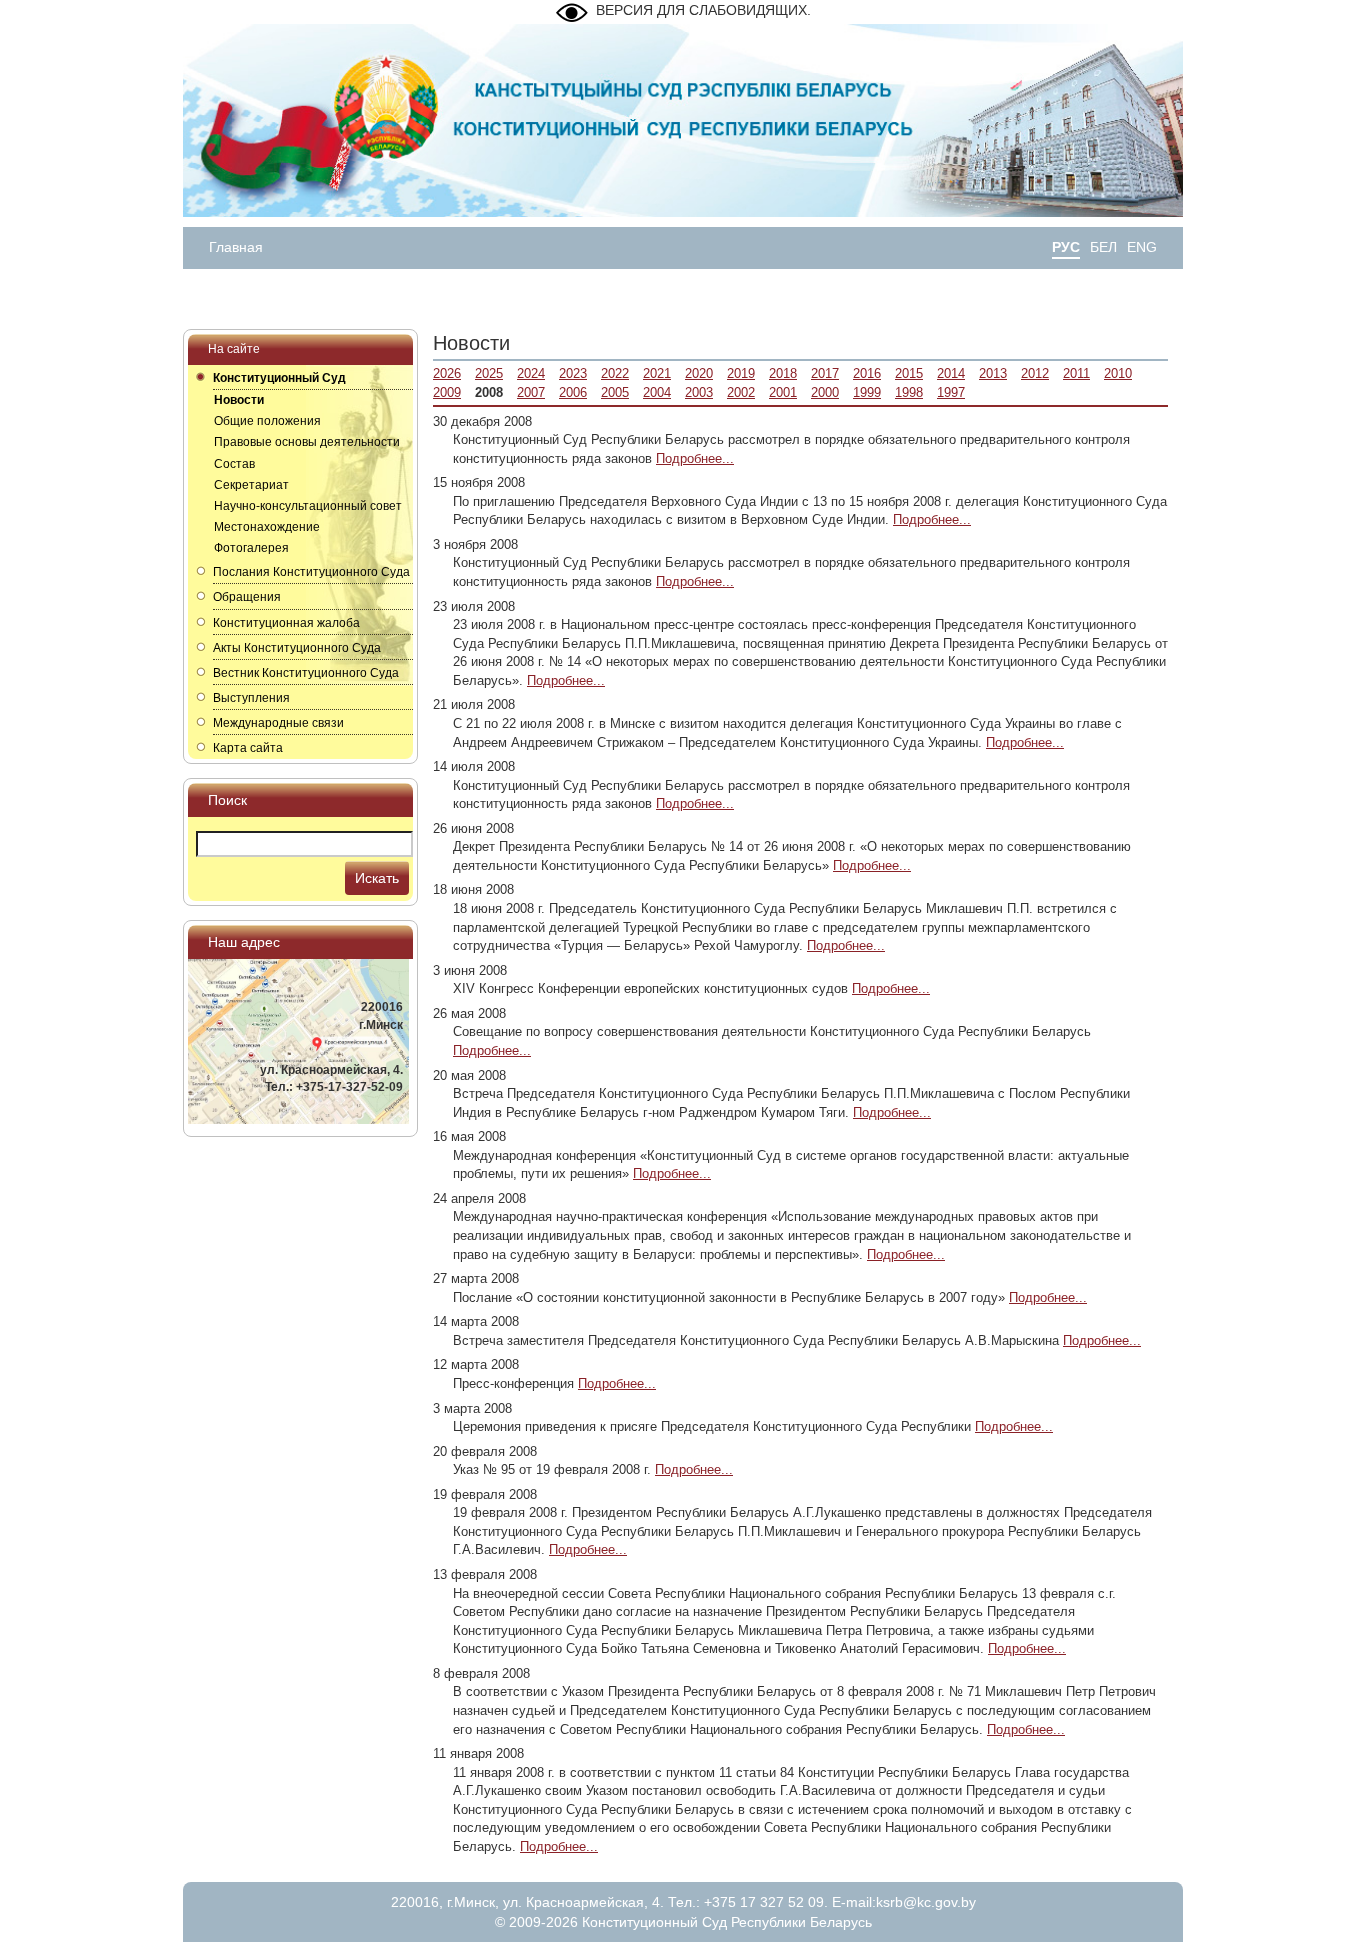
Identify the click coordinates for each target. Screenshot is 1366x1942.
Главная (236, 247)
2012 (1035, 373)
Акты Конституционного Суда (297, 648)
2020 (699, 373)
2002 (741, 392)
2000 (825, 392)
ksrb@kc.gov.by (926, 1902)
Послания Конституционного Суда (311, 572)
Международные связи (278, 723)
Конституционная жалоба (286, 623)
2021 (657, 373)
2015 (909, 373)
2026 (447, 373)
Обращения (247, 597)
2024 (531, 373)
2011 (1076, 373)
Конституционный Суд (279, 378)
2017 (825, 373)
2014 (951, 373)
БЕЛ (1103, 247)
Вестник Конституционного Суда (306, 673)
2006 (573, 392)
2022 (615, 373)
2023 (573, 373)
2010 (1118, 373)
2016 (867, 373)
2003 (699, 392)
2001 (783, 392)
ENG (1142, 247)
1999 (867, 392)
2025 (489, 373)
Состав (234, 464)
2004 (657, 392)
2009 (447, 392)
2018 (783, 373)
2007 (531, 392)
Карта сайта (248, 748)
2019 (741, 373)
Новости (239, 400)
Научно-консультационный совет (308, 506)
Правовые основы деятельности (307, 442)
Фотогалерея (251, 548)
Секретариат (251, 485)
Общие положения (267, 421)
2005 (615, 392)
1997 (951, 392)
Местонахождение (267, 527)
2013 (993, 373)
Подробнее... (695, 458)
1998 (909, 392)
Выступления (251, 698)
